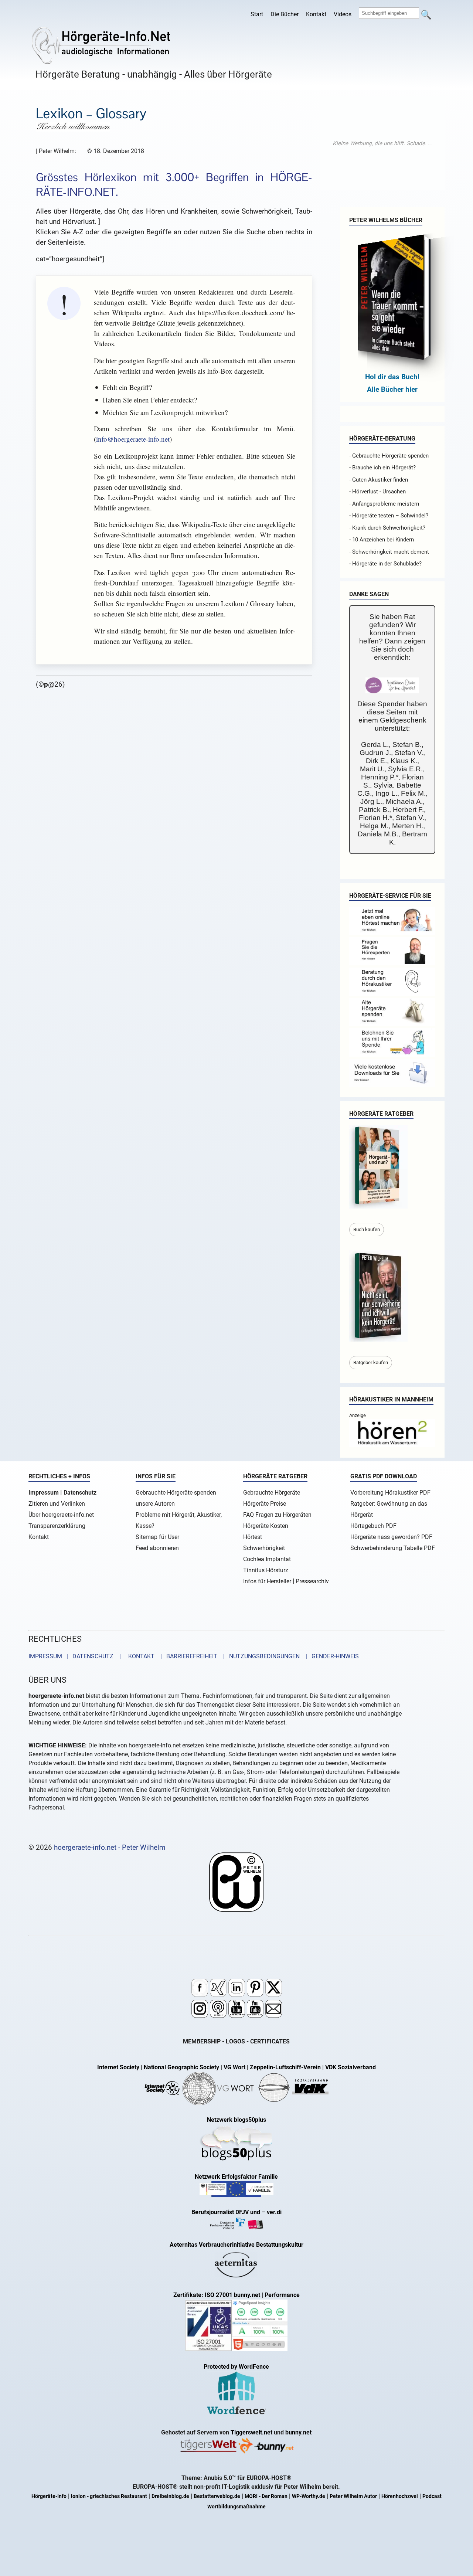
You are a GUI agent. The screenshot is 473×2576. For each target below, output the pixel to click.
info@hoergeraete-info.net (133, 439)
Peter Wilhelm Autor (353, 2496)
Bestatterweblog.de (217, 2496)
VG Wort (234, 2067)
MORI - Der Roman (266, 2496)
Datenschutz (80, 1493)
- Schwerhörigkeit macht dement (389, 552)
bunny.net (298, 2432)
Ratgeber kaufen (371, 1362)
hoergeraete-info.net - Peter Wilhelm (110, 1847)
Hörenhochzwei (400, 2496)
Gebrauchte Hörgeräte (272, 1493)
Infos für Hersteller (267, 1581)
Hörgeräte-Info (49, 2496)
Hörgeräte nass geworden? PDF (391, 1537)
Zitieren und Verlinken (57, 1504)
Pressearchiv (312, 1581)
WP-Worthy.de (309, 2496)
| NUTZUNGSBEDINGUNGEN (259, 1656)
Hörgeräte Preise (265, 1504)
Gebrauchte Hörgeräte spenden (176, 1493)
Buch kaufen (367, 1229)
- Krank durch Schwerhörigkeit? (387, 528)
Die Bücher (285, 14)
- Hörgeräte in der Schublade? (385, 564)
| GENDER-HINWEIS (330, 1656)
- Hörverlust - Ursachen (377, 492)
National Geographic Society (181, 2067)
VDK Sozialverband (351, 2067)
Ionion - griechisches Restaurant (109, 2496)
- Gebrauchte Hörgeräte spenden (389, 456)
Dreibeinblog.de (170, 2496)
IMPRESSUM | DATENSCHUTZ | (76, 1656)
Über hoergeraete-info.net (61, 1515)
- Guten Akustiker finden (379, 480)
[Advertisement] (382, 143)
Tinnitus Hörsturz (266, 1570)
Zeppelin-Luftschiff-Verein (285, 2067)
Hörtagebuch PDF (373, 1526)
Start (257, 14)
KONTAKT (140, 1656)
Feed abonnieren (157, 1548)
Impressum (44, 1493)
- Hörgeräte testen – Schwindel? (389, 516)
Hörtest (253, 1537)
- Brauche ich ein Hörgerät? (382, 468)
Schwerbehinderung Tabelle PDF (393, 1548)
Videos (343, 14)
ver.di (274, 2212)
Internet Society (118, 2067)
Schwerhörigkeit (264, 1548)
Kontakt (316, 14)
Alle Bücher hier (392, 389)
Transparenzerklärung (57, 1526)
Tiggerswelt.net (251, 2432)
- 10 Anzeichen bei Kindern (382, 540)
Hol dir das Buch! (392, 377)
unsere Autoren (155, 1504)
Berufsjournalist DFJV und (227, 2212)
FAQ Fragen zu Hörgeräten (277, 1515)
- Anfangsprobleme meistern (384, 504)
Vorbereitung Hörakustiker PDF (390, 1493)
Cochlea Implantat (267, 1559)
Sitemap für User (157, 1537)
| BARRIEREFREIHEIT (187, 1656)
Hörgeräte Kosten (266, 1526)
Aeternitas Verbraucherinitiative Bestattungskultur (236, 2245)
